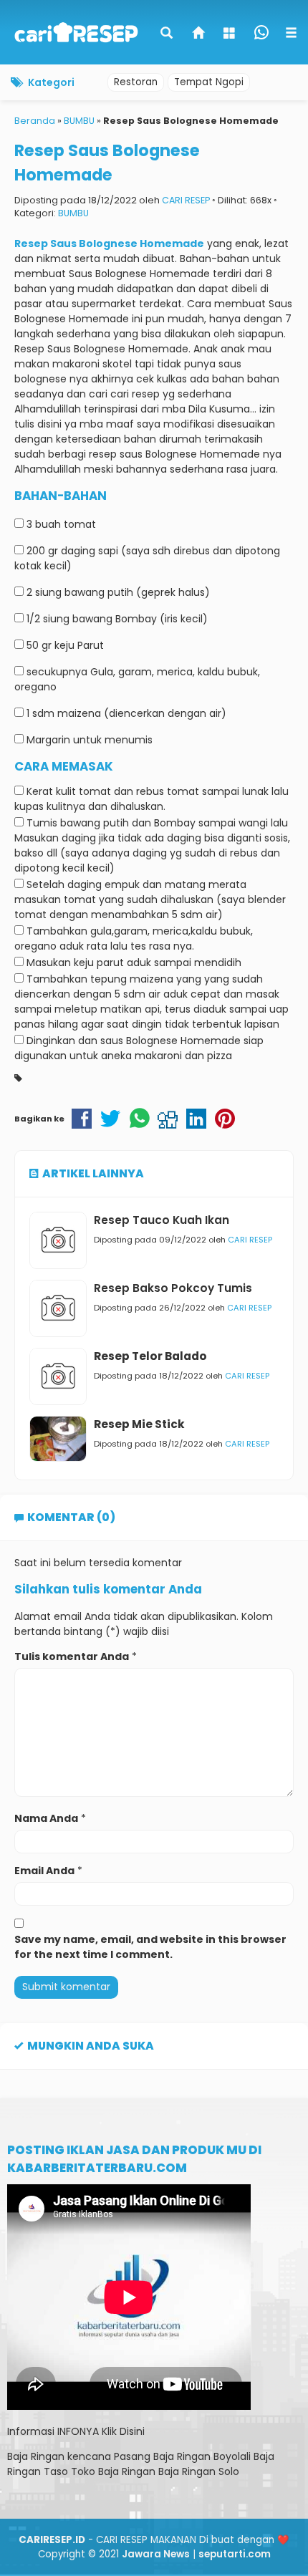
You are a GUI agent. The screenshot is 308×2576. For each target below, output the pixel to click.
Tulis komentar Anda (72, 1656)
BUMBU (73, 213)
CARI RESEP (186, 200)
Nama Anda (46, 1818)
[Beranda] (199, 34)
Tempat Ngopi (209, 82)
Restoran (136, 82)
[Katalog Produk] (231, 34)
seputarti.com (235, 2554)
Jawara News (156, 2554)
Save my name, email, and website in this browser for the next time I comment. (150, 1947)
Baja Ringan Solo (199, 2471)
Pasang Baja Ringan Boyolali (182, 2456)
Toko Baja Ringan (113, 2471)
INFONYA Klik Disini (101, 2431)
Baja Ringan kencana (59, 2456)
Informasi (31, 2431)
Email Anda (44, 1871)
